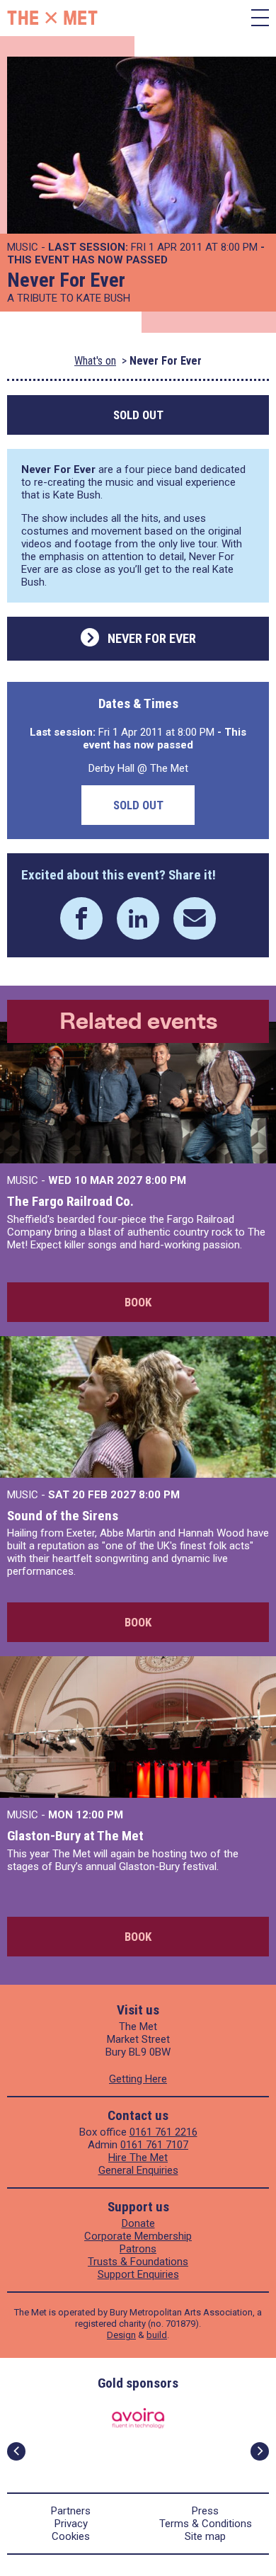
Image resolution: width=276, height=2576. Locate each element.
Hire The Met (138, 2158)
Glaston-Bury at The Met (75, 1836)
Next (260, 2451)
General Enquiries (138, 2170)
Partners (71, 2511)
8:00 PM (166, 1180)
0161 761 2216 (163, 2132)
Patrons (138, 2249)
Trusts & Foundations (138, 2262)
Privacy (71, 2524)
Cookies (71, 2536)
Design (121, 2335)
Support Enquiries (138, 2274)
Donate (138, 2223)
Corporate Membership (138, 2236)
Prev (16, 2451)
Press (205, 2511)
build (157, 2335)
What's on (95, 361)
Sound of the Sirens (63, 1516)
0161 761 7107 (154, 2145)
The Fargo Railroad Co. (70, 1201)
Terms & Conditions (206, 2524)
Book (138, 1302)
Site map (205, 2536)
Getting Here (138, 2079)
